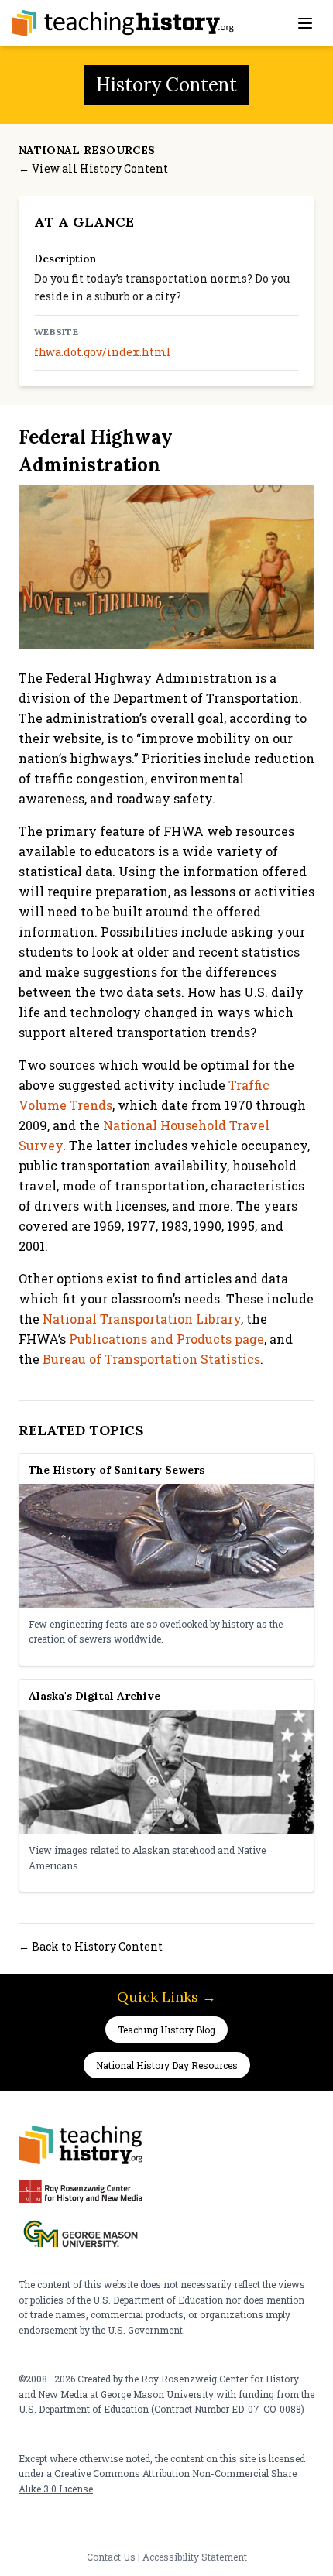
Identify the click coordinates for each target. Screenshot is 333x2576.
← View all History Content (93, 168)
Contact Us (111, 2557)
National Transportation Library (142, 1319)
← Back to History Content (91, 1946)
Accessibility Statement (195, 2557)
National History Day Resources (167, 2065)
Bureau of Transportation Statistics (151, 1359)
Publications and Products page (166, 1339)
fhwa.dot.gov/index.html (103, 352)
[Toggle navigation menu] (305, 23)
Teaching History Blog (166, 2030)
